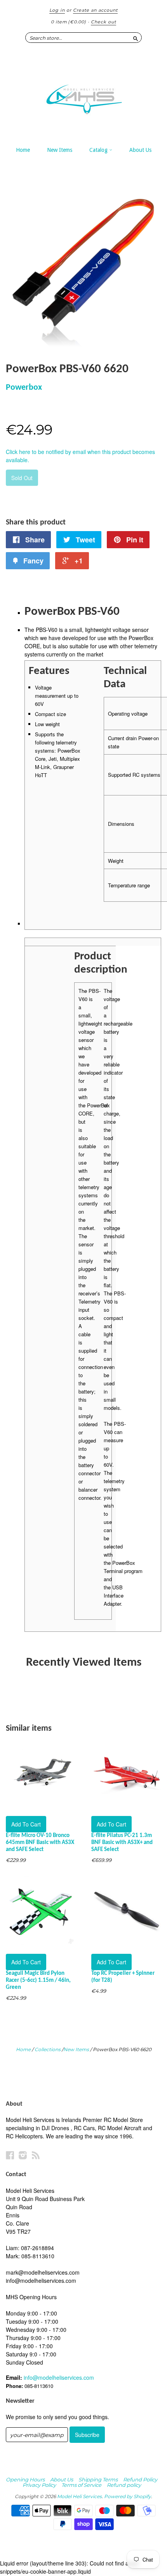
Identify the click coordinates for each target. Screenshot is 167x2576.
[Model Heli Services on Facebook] (10, 2155)
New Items (60, 150)
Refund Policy (140, 2479)
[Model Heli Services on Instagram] (23, 2155)
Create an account (95, 10)
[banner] (83, 95)
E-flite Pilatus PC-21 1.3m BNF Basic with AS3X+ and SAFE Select (122, 1843)
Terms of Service (81, 2485)
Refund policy (124, 2485)
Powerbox (24, 388)
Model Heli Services (79, 2496)
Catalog (99, 150)
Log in (57, 10)
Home (23, 150)
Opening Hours (25, 2479)
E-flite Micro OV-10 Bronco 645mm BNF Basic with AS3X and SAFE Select (40, 1843)
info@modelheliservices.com (59, 2377)
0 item (69, 22)
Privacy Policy (39, 2485)
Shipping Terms (98, 2479)
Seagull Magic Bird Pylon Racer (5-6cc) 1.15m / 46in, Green (38, 1980)
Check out (104, 22)
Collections (48, 2049)
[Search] (136, 37)
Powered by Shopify (128, 2496)
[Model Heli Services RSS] (36, 2155)
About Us (140, 150)
